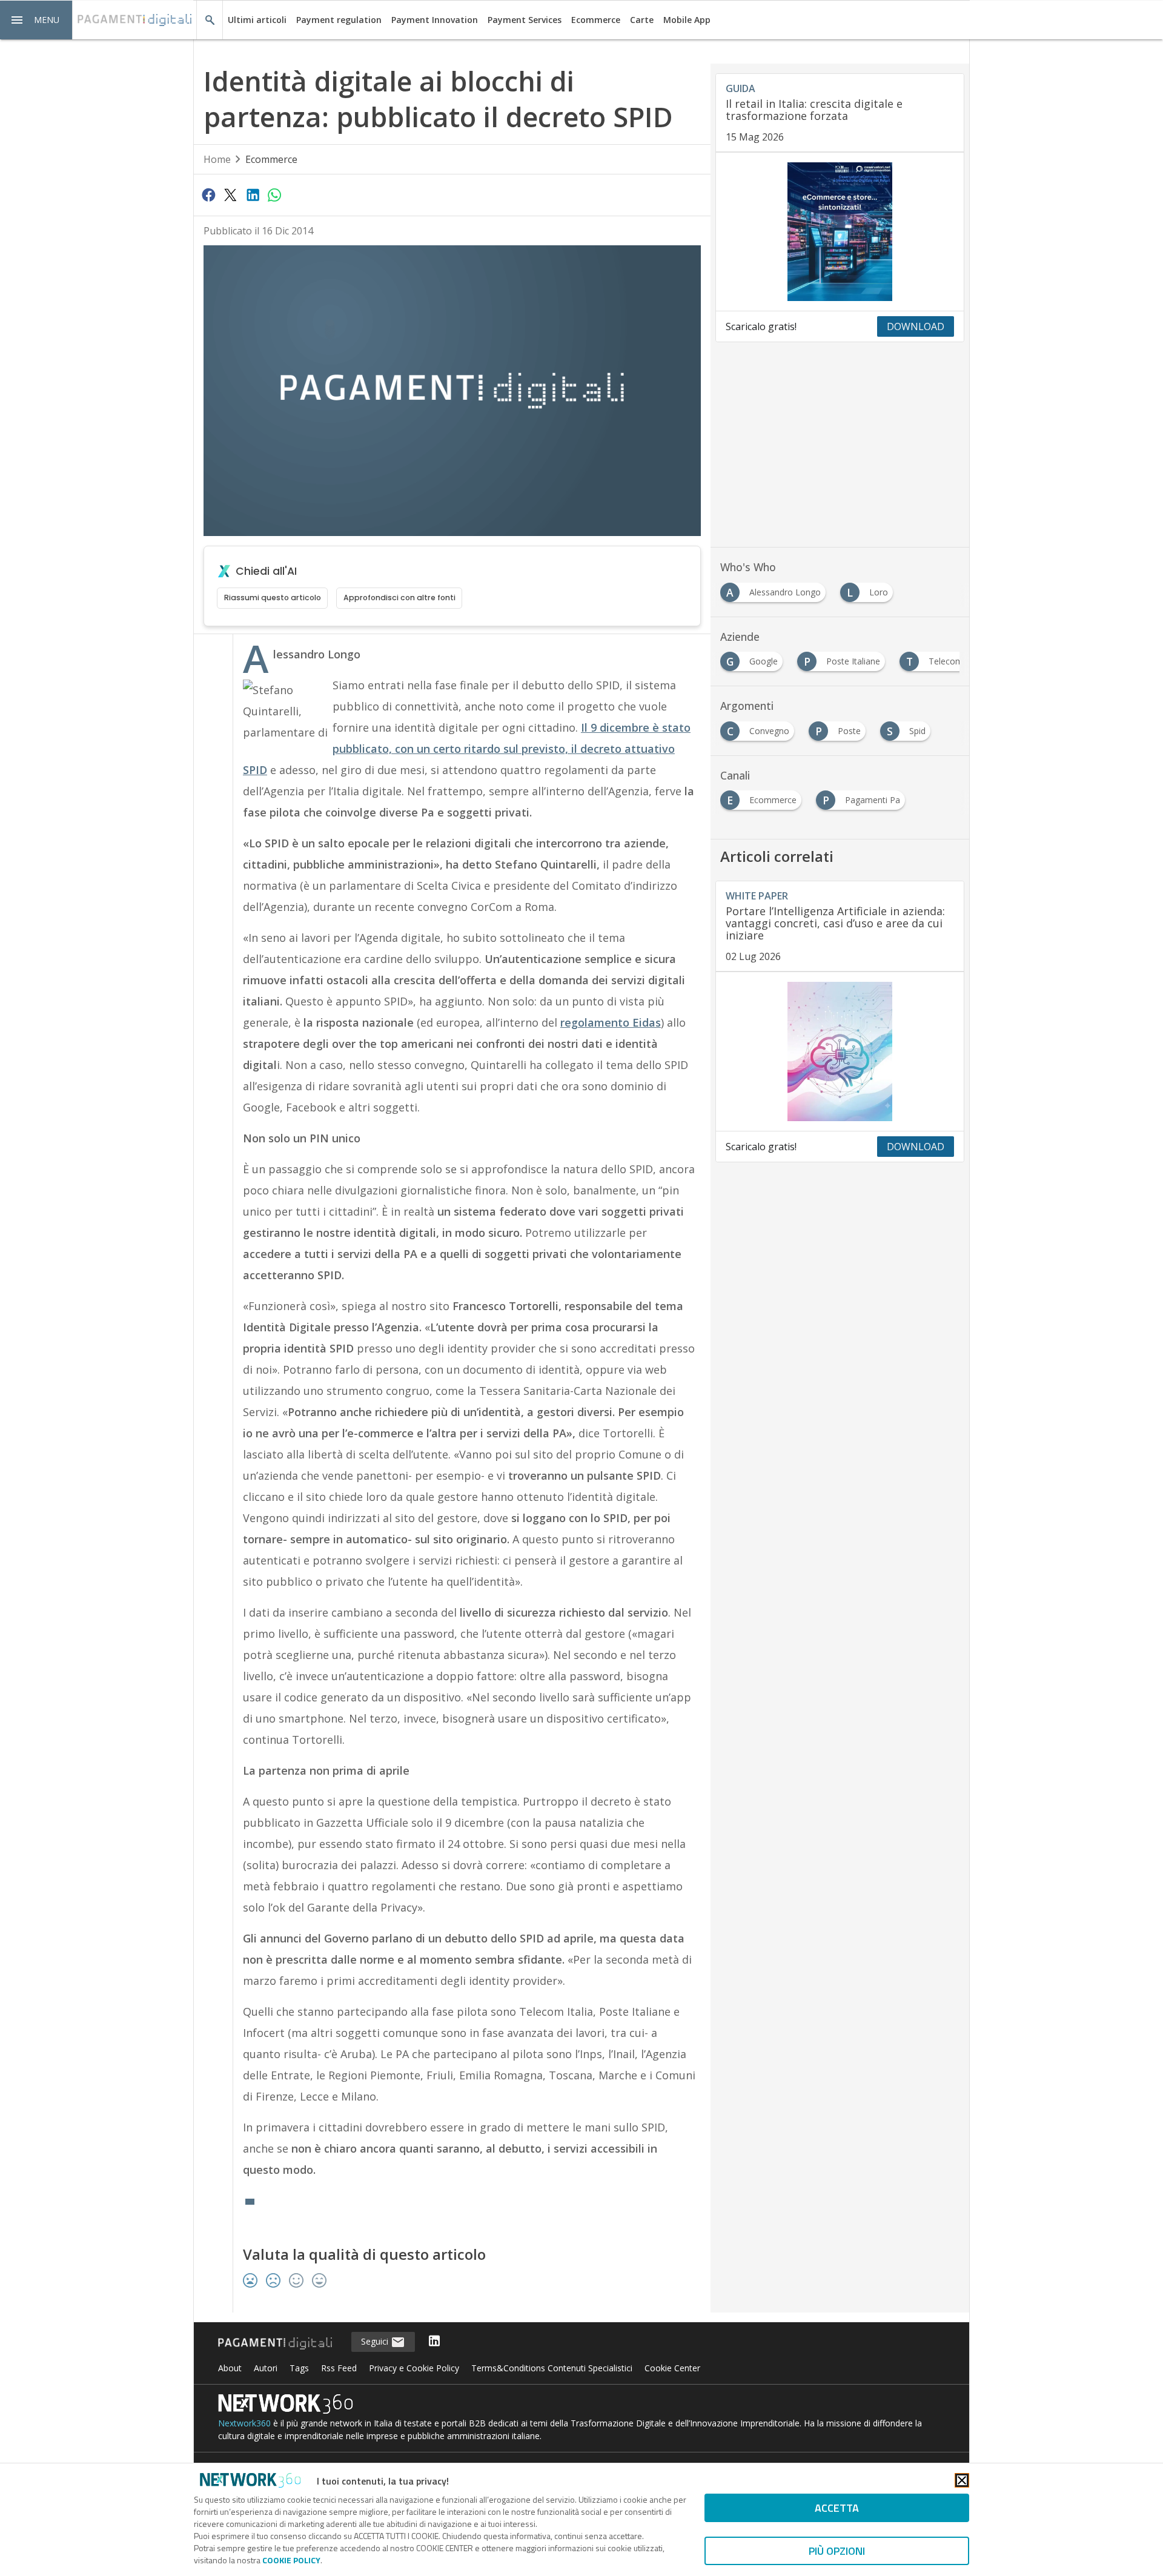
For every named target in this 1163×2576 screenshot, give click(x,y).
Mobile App (687, 20)
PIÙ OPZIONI (837, 2551)
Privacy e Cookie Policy (414, 2368)
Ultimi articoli (257, 20)
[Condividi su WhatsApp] (274, 194)
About (230, 2368)
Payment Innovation (435, 20)
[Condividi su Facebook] (208, 194)
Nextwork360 (244, 2423)
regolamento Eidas (611, 1022)
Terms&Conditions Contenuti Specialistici (552, 2368)
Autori (266, 2368)
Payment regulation (339, 20)
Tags (299, 2368)
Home (217, 159)
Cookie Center (672, 2368)
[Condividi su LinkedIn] (253, 194)
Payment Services (525, 20)
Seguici (376, 2341)
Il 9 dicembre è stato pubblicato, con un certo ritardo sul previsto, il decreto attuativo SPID (467, 749)
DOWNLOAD (916, 326)
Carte (642, 20)
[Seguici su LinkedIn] (434, 2342)
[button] (36, 20)
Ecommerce (596, 20)
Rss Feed (339, 2368)
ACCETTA (837, 2508)
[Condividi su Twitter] (230, 194)
